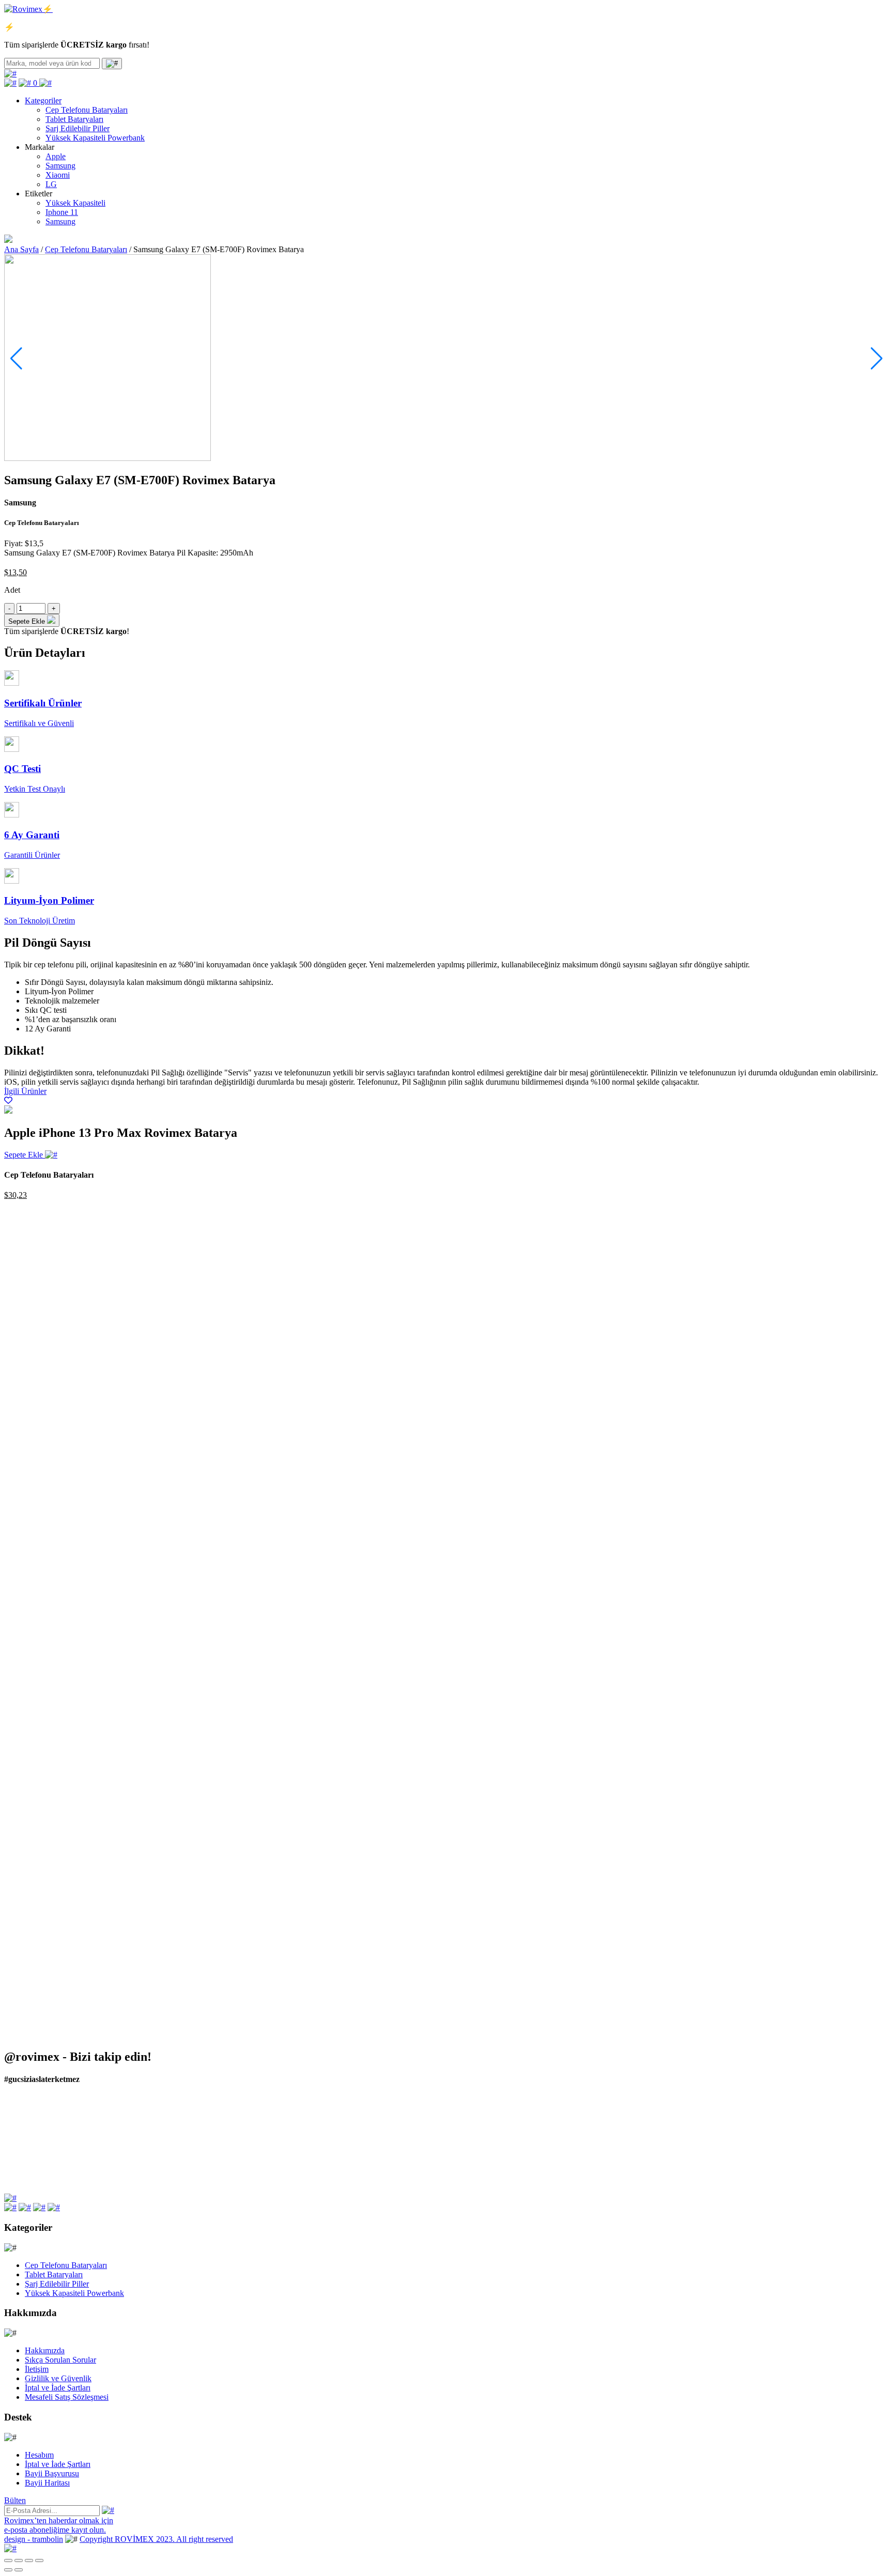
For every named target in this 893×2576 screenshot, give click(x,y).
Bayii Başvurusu (52, 2473)
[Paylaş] (19, 2560)
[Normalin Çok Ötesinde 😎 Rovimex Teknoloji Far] (336, 2163)
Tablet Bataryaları (74, 119)
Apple (56, 156)
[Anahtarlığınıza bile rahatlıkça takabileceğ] (336, 2120)
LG (51, 184)
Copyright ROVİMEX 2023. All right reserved (156, 2539)
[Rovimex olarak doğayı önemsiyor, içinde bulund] (781, 2120)
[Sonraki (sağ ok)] (19, 2570)
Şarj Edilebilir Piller (78, 128)
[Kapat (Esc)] (8, 2560)
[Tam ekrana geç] (29, 2560)
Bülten (15, 2500)
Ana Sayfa (21, 249)
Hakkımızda (45, 2350)
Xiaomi (58, 175)
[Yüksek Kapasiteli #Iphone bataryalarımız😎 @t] (558, 2168)
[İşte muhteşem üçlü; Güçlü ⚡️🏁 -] (113, 2111)
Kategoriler (43, 101)
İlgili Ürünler (25, 1091)
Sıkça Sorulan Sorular (60, 2360)
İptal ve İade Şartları (58, 2388)
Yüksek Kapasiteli (75, 203)
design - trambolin (34, 2539)
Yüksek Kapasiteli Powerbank (95, 138)
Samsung (60, 166)
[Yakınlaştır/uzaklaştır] (39, 2560)
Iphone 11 (62, 212)
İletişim (37, 2369)
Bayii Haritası (47, 2483)
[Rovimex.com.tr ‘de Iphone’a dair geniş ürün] (781, 2168)
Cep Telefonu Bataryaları (87, 110)
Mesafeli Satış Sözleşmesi (67, 2397)
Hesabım (39, 2455)
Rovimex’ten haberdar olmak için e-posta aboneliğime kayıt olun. (59, 2525)
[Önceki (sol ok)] (8, 2570)
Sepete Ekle (25, 1155)
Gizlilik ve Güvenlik (58, 2378)
